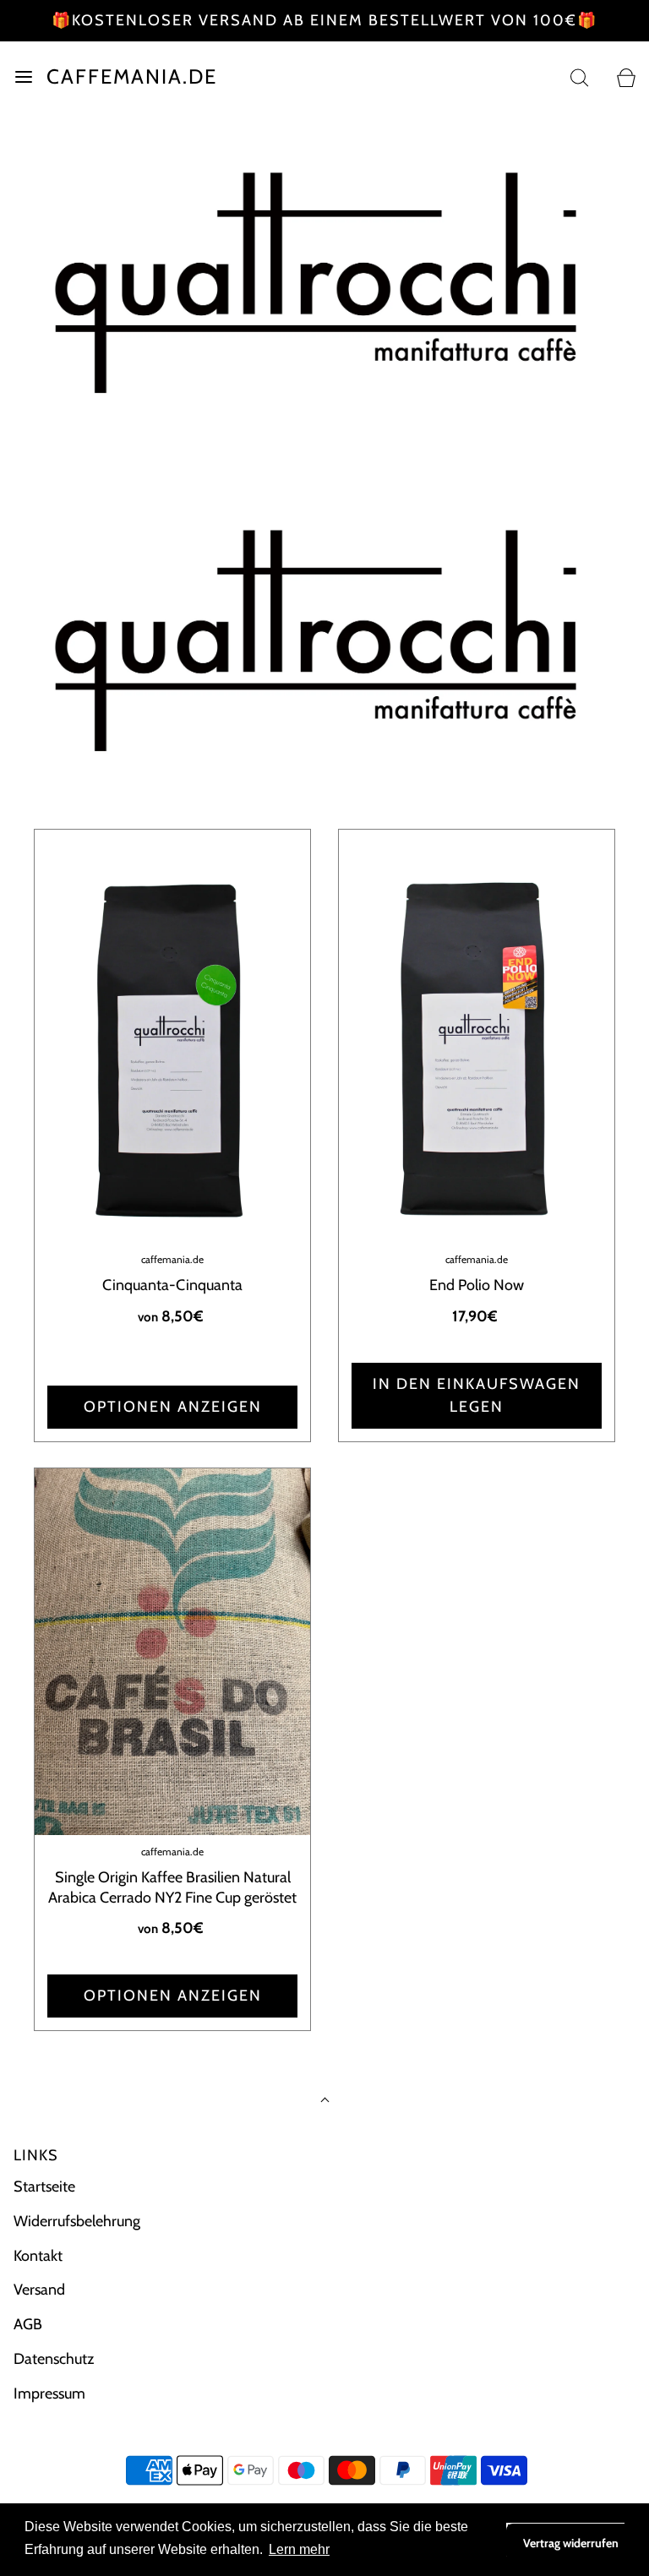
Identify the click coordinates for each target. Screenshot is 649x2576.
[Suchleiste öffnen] (579, 77)
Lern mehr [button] (299, 2549)
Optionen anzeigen (173, 1407)
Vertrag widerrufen (571, 2543)
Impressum (49, 2394)
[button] (327, 805)
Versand (39, 2290)
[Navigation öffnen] (23, 77)
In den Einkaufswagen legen (477, 1395)
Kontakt (38, 2256)
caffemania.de (132, 77)
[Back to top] (325, 2102)
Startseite (44, 2187)
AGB (28, 2324)
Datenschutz (54, 2359)
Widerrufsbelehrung (77, 2221)
